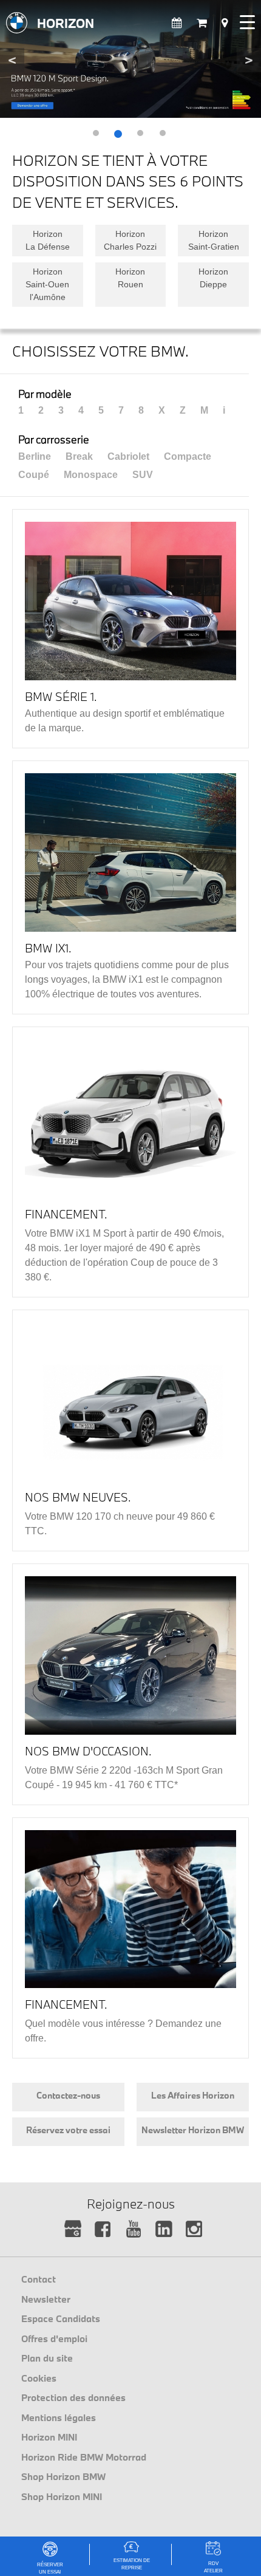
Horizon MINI (49, 2437)
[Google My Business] (73, 2229)
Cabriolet (128, 456)
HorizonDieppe (213, 278)
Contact (39, 2279)
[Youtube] (134, 2229)
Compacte (188, 456)
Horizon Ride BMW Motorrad (84, 2457)
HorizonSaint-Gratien (214, 240)
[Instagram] (195, 2229)
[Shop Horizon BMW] (202, 23)
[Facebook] (103, 2229)
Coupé (34, 475)
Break (79, 456)
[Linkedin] (164, 2229)
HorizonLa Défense (48, 240)
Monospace (91, 475)
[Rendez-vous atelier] (177, 23)
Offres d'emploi (54, 2339)
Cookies (39, 2378)
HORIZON (66, 23)
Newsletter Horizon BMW (193, 2130)
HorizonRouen (130, 278)
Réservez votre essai (68, 2130)
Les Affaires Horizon (193, 2095)
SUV (143, 475)
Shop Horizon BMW (63, 2476)
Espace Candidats (61, 2318)
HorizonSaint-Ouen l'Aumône (47, 284)
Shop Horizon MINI (62, 2496)
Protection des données (73, 2397)
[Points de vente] (225, 23)
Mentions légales (59, 2417)
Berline (35, 456)
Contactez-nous (68, 2095)
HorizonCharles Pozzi (130, 240)
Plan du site (47, 2358)
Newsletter (46, 2299)
